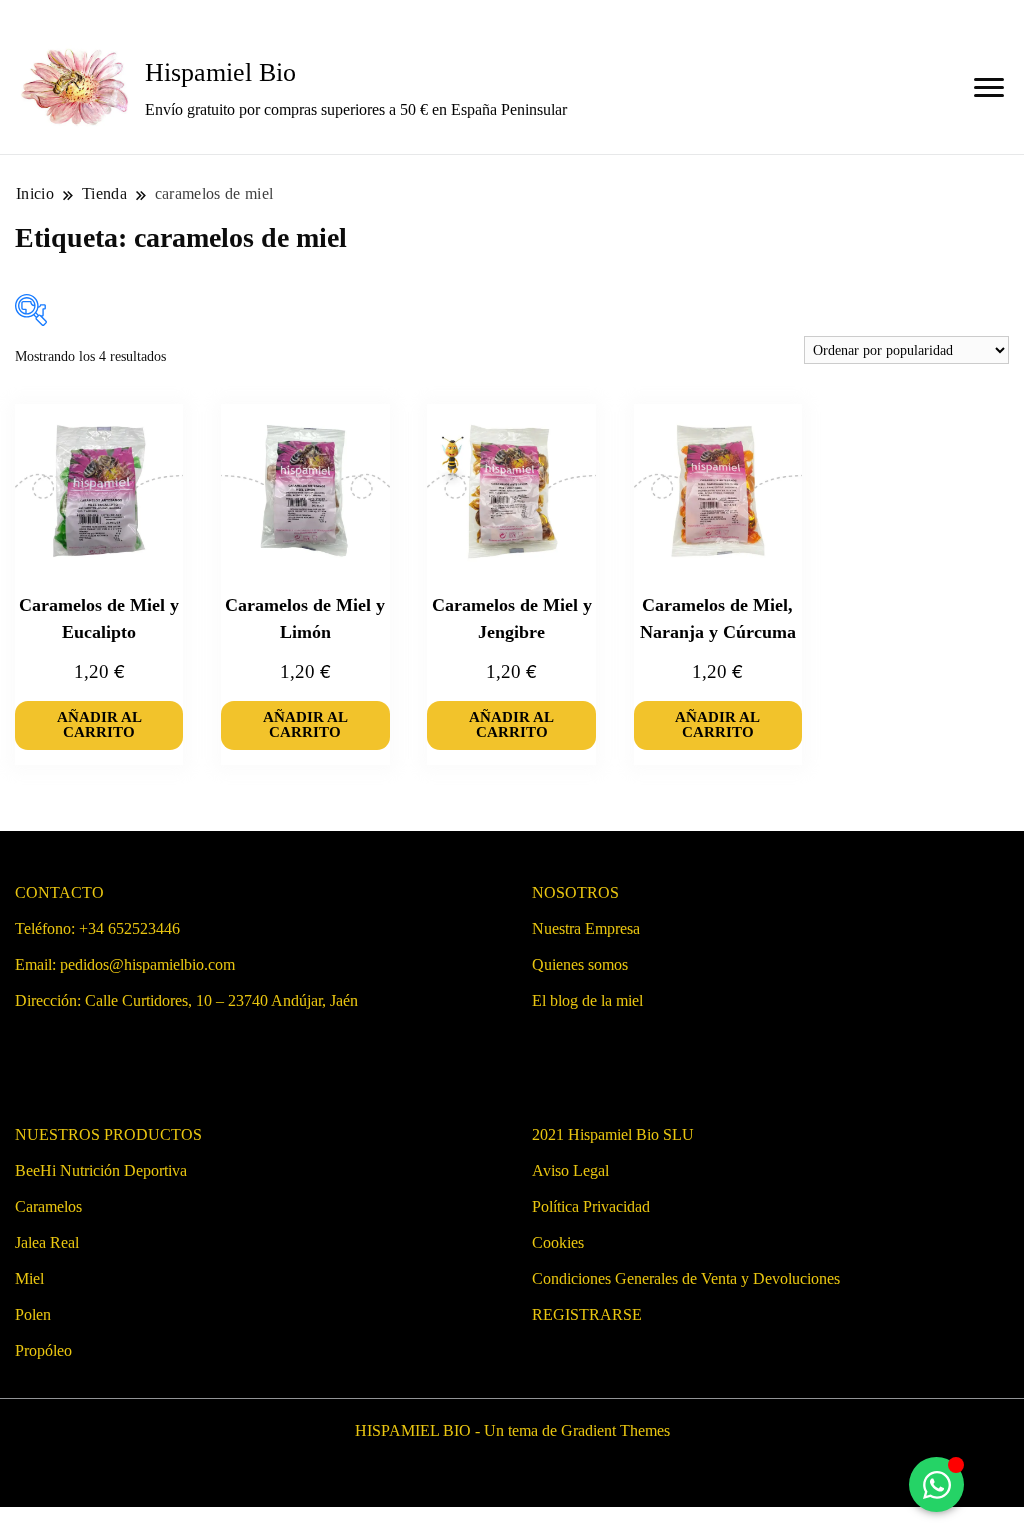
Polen (33, 1314)
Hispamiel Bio (220, 72)
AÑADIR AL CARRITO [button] (99, 724)
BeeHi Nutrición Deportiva (101, 1170)
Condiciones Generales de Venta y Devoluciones (686, 1278)
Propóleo (43, 1350)
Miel (29, 1278)
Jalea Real (47, 1242)
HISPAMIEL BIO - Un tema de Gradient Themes (512, 1430)
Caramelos (48, 1206)
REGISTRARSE (587, 1314)
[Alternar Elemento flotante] (936, 1484)
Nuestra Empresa (586, 928)
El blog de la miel (587, 1000)
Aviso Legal (570, 1170)
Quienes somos (580, 964)
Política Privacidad (591, 1206)
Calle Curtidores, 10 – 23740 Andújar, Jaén (221, 1000)
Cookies (558, 1242)
